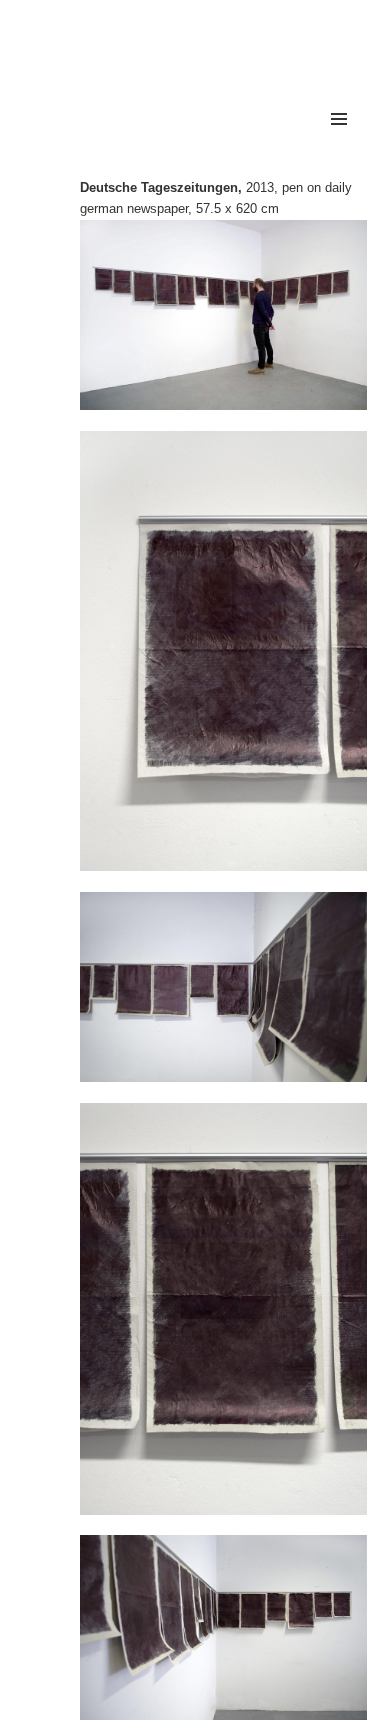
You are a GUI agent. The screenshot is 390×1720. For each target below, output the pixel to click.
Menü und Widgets (339, 140)
